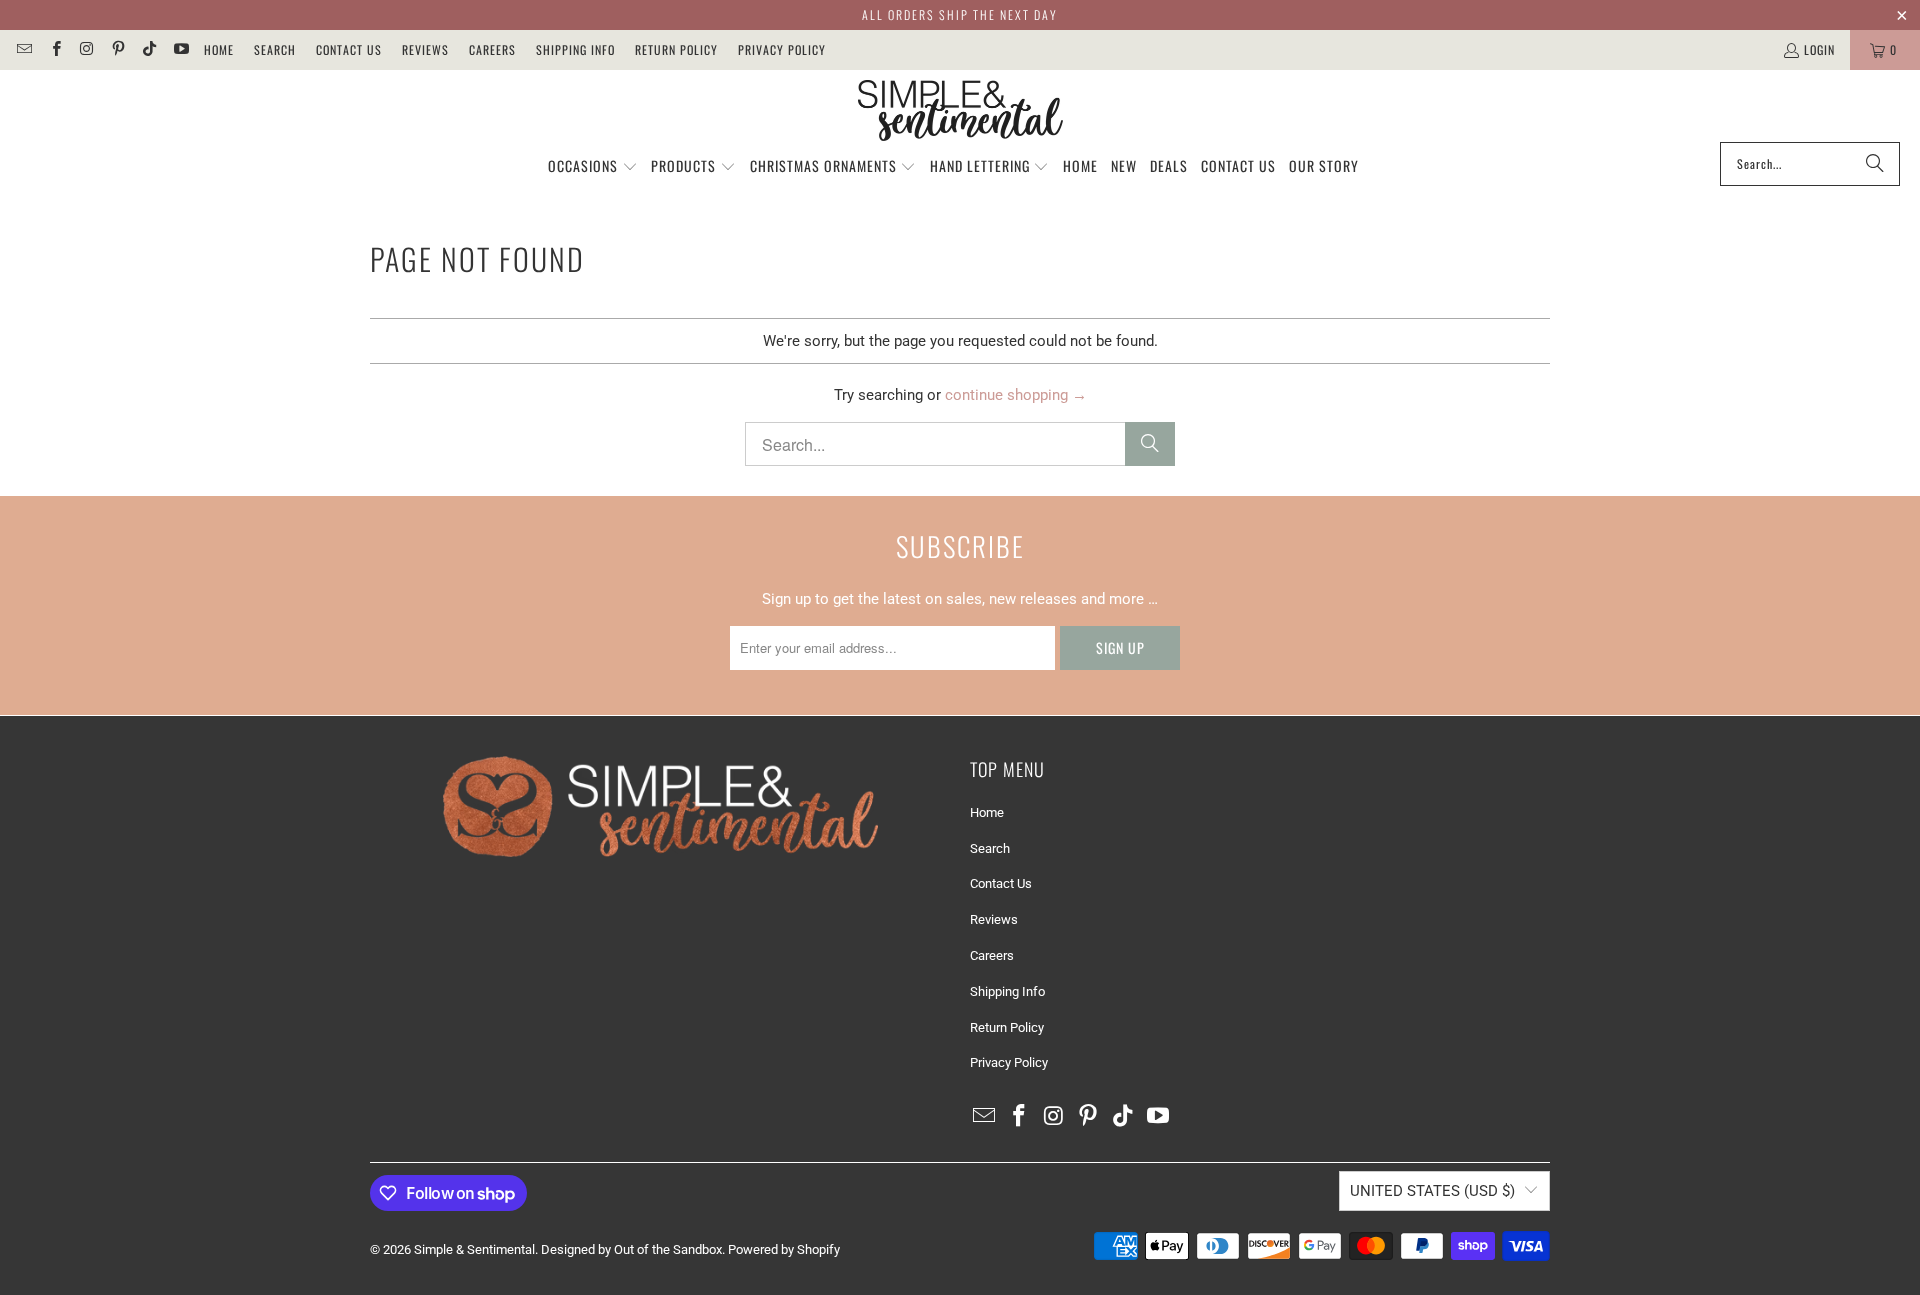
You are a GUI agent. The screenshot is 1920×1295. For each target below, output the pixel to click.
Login (1819, 49)
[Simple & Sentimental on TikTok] (148, 49)
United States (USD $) (1432, 1191)
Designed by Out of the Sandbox (631, 1249)
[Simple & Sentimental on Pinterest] (117, 49)
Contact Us (349, 49)
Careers (492, 49)
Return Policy (676, 49)
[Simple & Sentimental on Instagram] (86, 49)
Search (275, 49)
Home (219, 49)
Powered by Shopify (784, 1249)
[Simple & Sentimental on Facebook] (54, 49)
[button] (593, 167)
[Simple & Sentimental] (960, 111)
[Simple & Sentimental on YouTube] (179, 49)
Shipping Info (575, 49)
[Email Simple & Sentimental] (23, 49)
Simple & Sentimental (474, 1249)
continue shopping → (1016, 395)
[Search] (1875, 164)
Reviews (425, 49)
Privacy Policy (782, 49)
